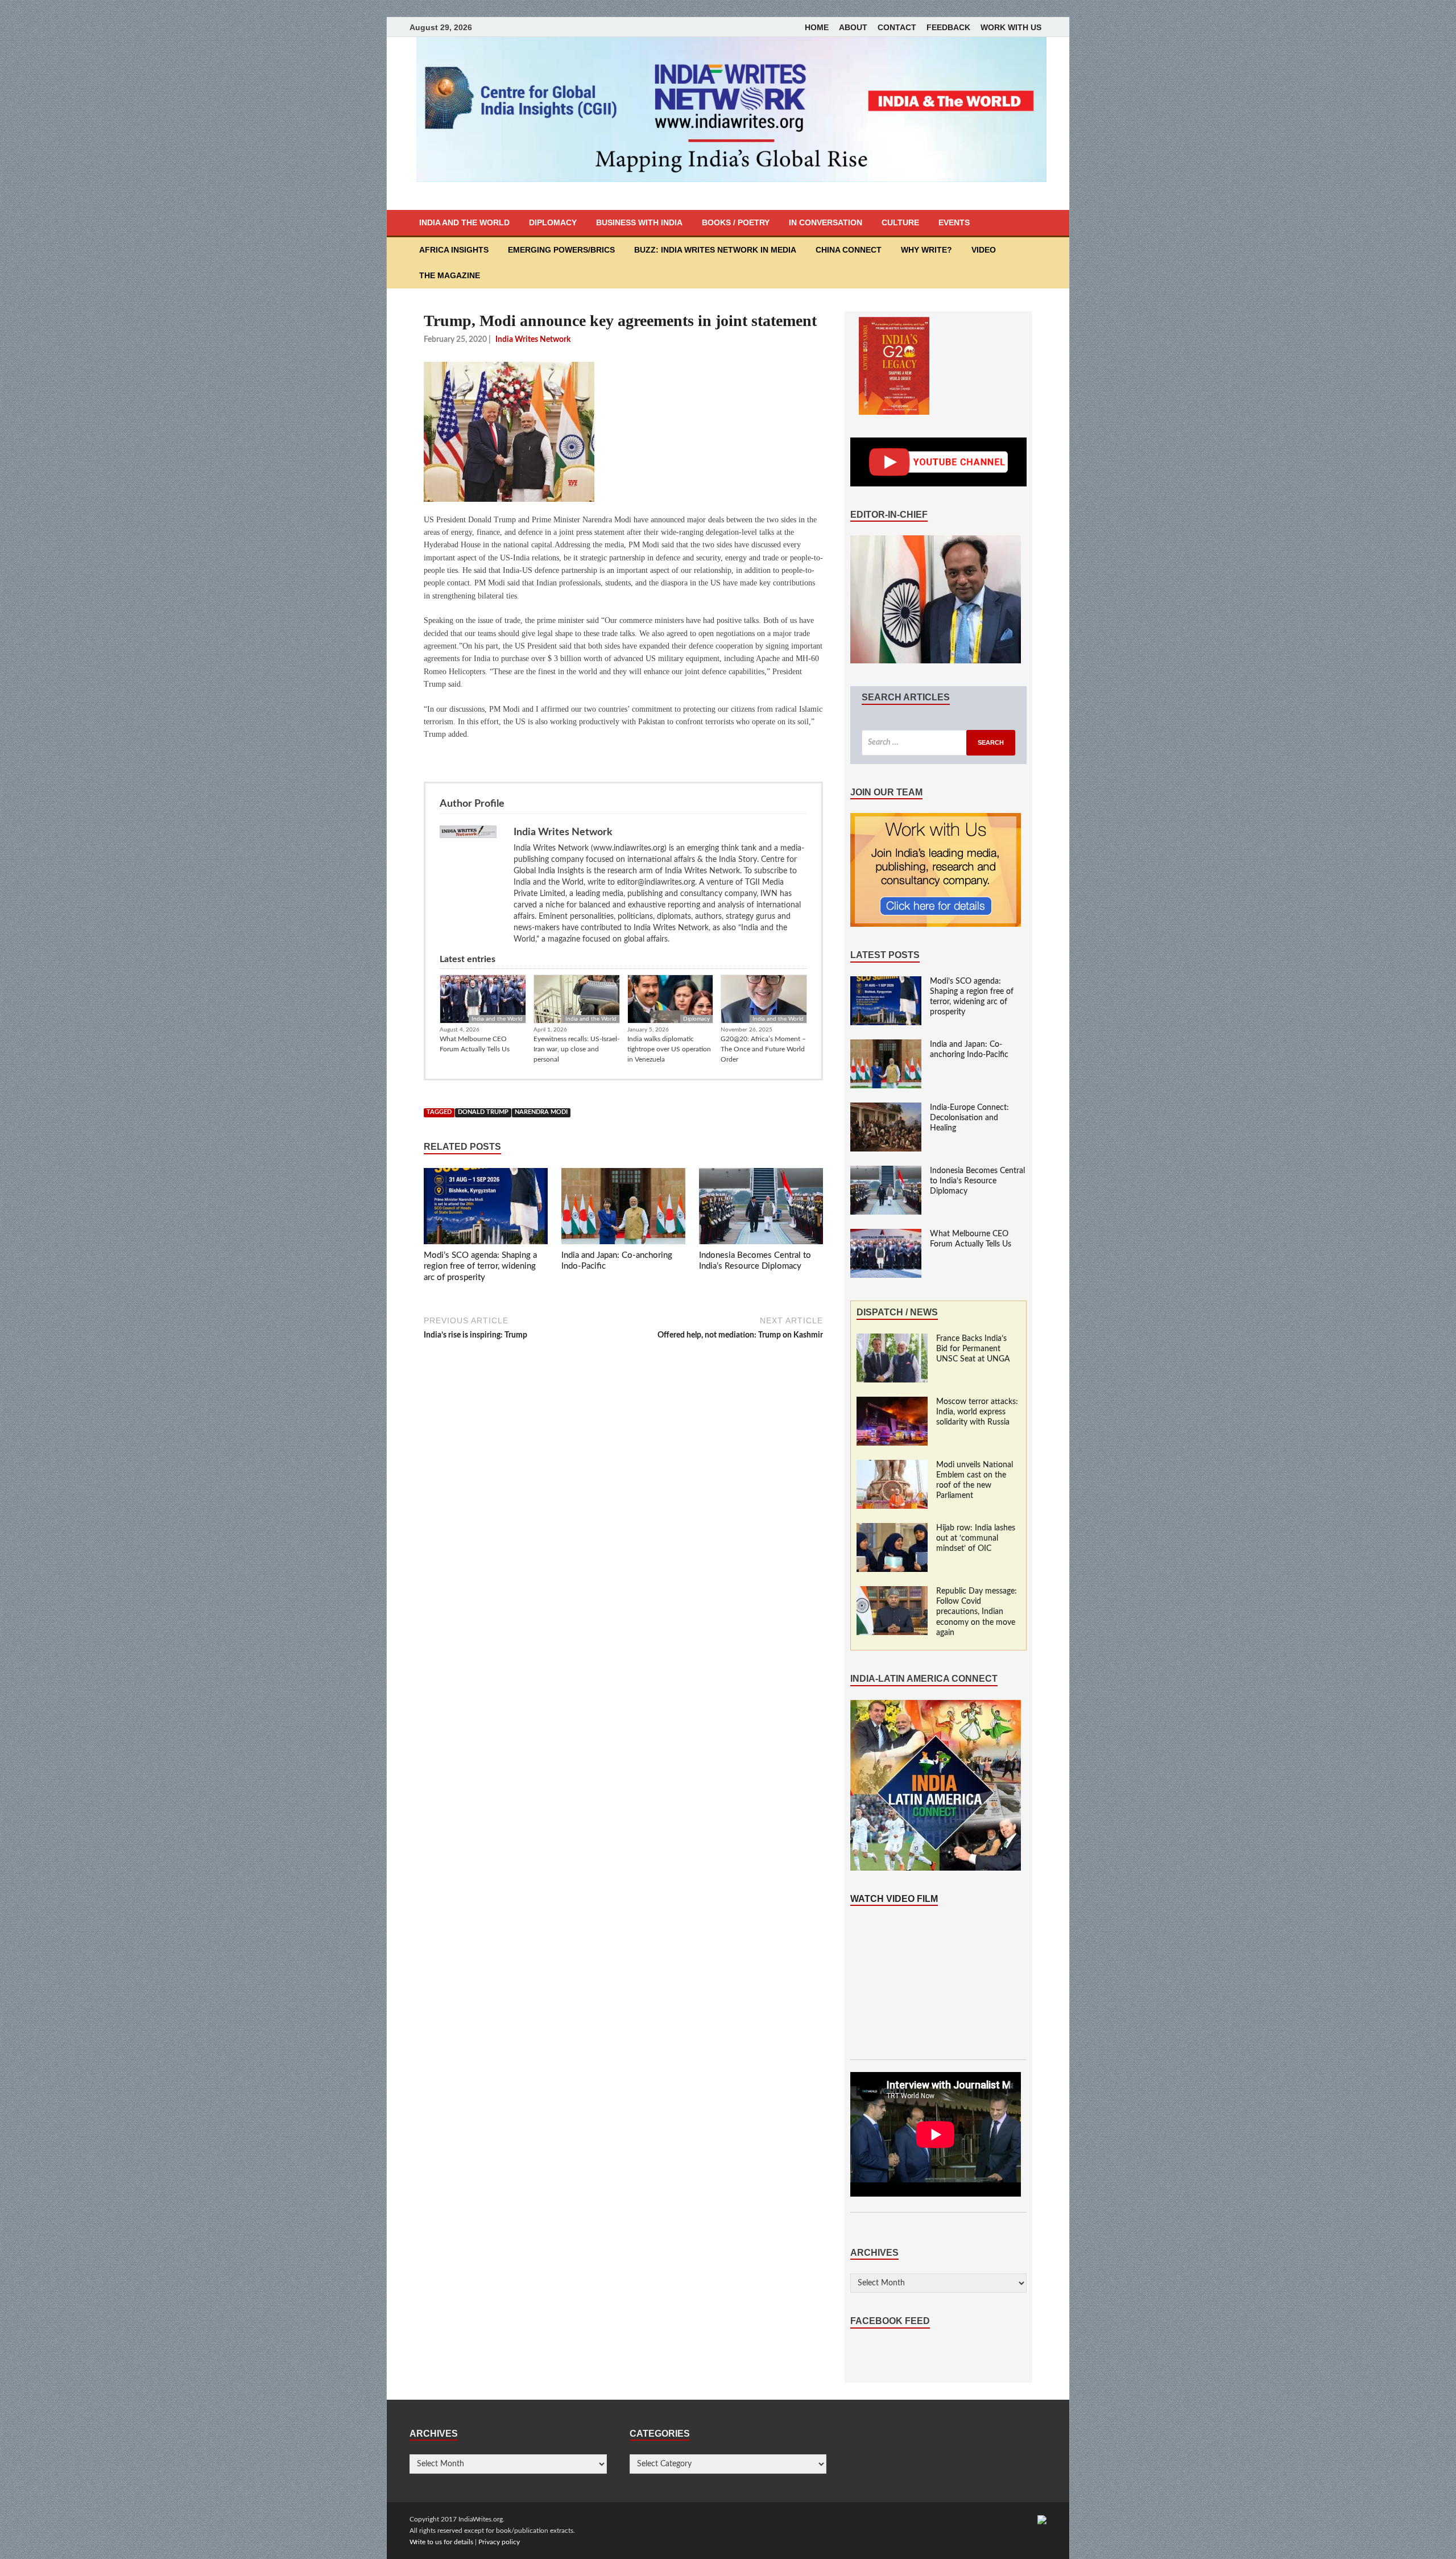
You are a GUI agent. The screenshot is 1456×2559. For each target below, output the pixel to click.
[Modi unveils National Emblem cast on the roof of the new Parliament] (892, 1466)
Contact (897, 27)
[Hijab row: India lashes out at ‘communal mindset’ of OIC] (892, 1529)
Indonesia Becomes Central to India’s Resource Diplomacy (977, 1181)
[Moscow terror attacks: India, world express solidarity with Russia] (892, 1402)
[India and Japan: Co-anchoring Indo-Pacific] (623, 1208)
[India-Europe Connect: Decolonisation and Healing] (886, 1108)
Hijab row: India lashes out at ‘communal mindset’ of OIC (976, 1538)
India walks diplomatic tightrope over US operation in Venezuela (669, 1049)
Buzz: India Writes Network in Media (715, 250)
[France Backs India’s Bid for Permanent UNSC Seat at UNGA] (892, 1339)
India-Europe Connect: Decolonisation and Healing (969, 1118)
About (853, 27)
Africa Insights (454, 250)
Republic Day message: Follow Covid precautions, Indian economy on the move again (977, 1612)
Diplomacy (553, 222)
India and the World (464, 222)
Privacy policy (499, 2542)
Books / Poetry (736, 222)
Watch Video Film (894, 1899)
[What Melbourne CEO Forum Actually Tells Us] (886, 1235)
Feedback (948, 27)
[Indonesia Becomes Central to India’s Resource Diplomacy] (761, 1208)
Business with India (639, 222)
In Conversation (826, 222)
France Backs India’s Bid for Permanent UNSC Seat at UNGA (973, 1349)
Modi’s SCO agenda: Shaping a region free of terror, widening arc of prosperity (480, 1266)
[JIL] (1042, 2519)
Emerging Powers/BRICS (561, 250)
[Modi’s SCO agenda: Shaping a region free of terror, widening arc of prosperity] (486, 1208)
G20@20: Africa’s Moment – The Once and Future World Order (763, 1049)
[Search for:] (938, 743)
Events (954, 222)
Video (984, 250)
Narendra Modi (541, 1112)
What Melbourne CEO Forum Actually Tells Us (475, 1044)
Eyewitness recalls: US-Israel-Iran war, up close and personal (576, 1049)
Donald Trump (483, 1112)
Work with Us (1011, 27)
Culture (900, 222)
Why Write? (926, 250)
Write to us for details (441, 2542)
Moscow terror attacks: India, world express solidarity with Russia (977, 1412)
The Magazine (450, 275)
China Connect (849, 250)
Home (817, 27)
